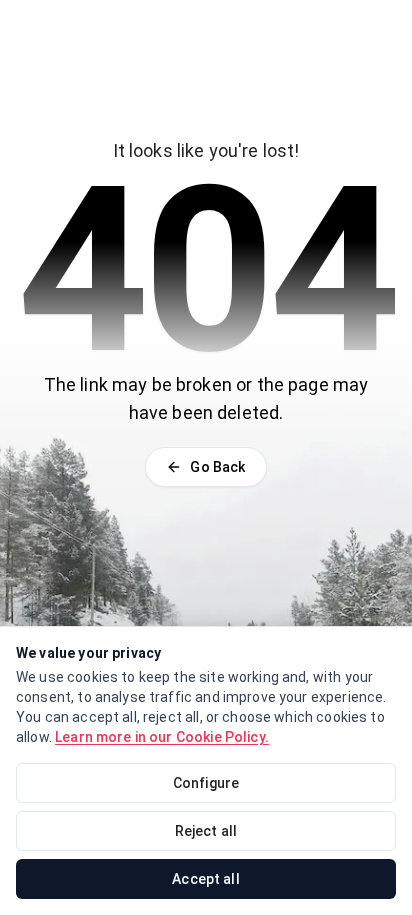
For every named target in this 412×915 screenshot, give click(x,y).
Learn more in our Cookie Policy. (162, 737)
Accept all (206, 879)
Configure (206, 783)
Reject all (206, 831)
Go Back (217, 467)
